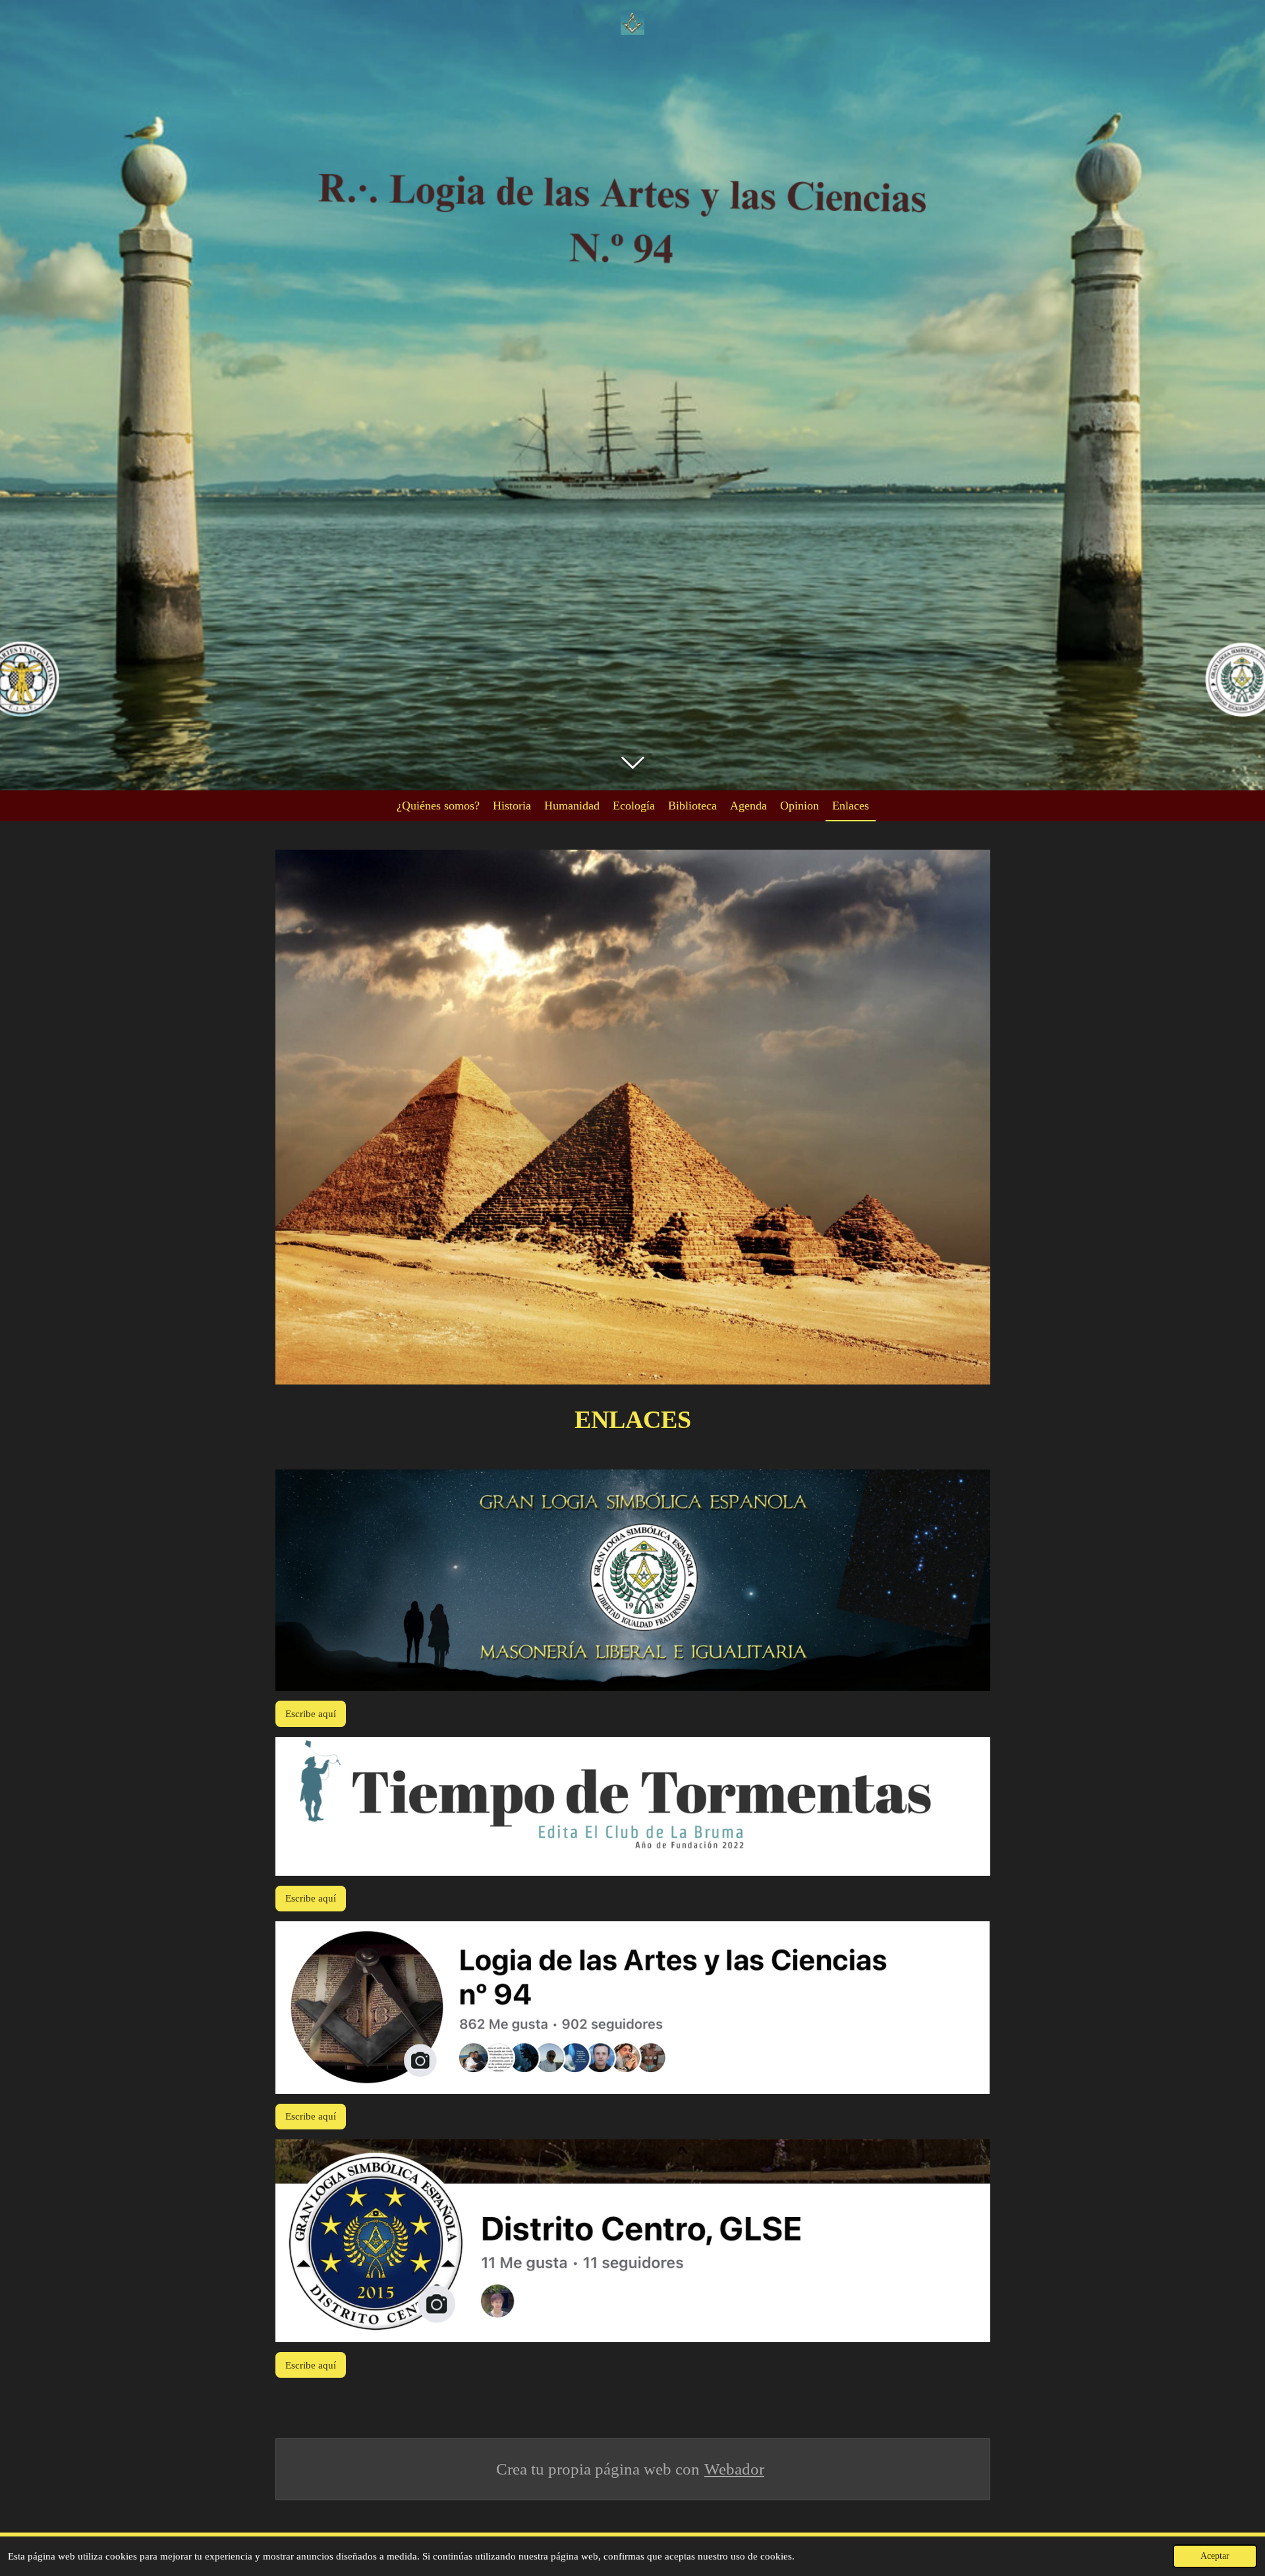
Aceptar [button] (1215, 2556)
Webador (734, 2469)
